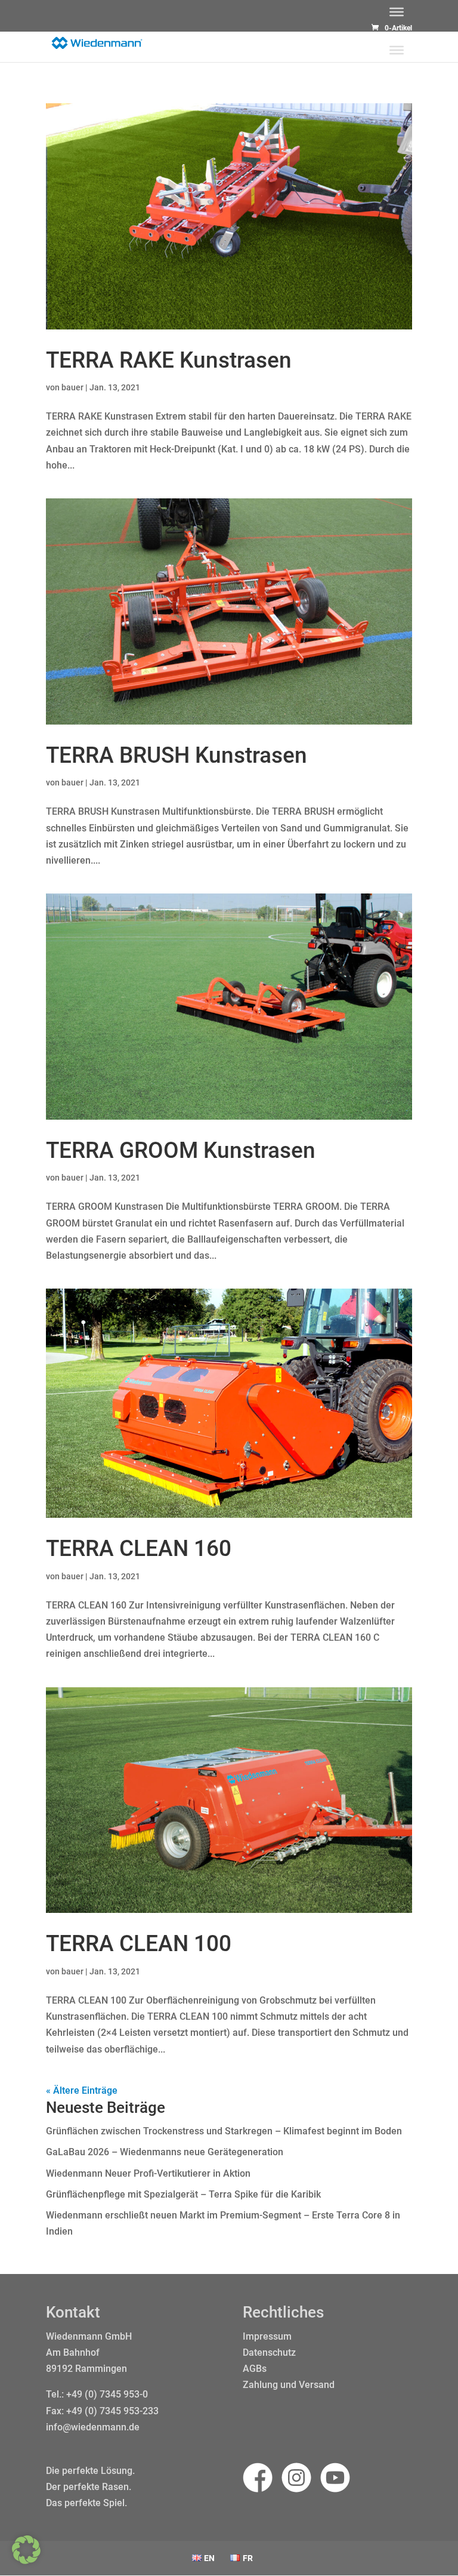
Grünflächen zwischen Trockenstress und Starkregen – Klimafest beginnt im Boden (224, 2131)
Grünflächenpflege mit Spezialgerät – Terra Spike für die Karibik (183, 2194)
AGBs (255, 2369)
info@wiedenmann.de (93, 2427)
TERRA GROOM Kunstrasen (181, 1150)
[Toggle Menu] (397, 12)
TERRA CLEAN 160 (139, 1549)
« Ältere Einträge (82, 2090)
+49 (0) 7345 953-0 (107, 2394)
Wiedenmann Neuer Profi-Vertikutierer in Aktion (148, 2173)
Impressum (267, 2336)
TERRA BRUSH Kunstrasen (177, 755)
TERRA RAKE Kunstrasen (169, 360)
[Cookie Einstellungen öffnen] (26, 2561)
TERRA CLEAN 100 (139, 1944)
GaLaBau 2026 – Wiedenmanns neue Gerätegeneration (165, 2152)
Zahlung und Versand (289, 2385)
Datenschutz (269, 2352)
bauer (72, 387)
